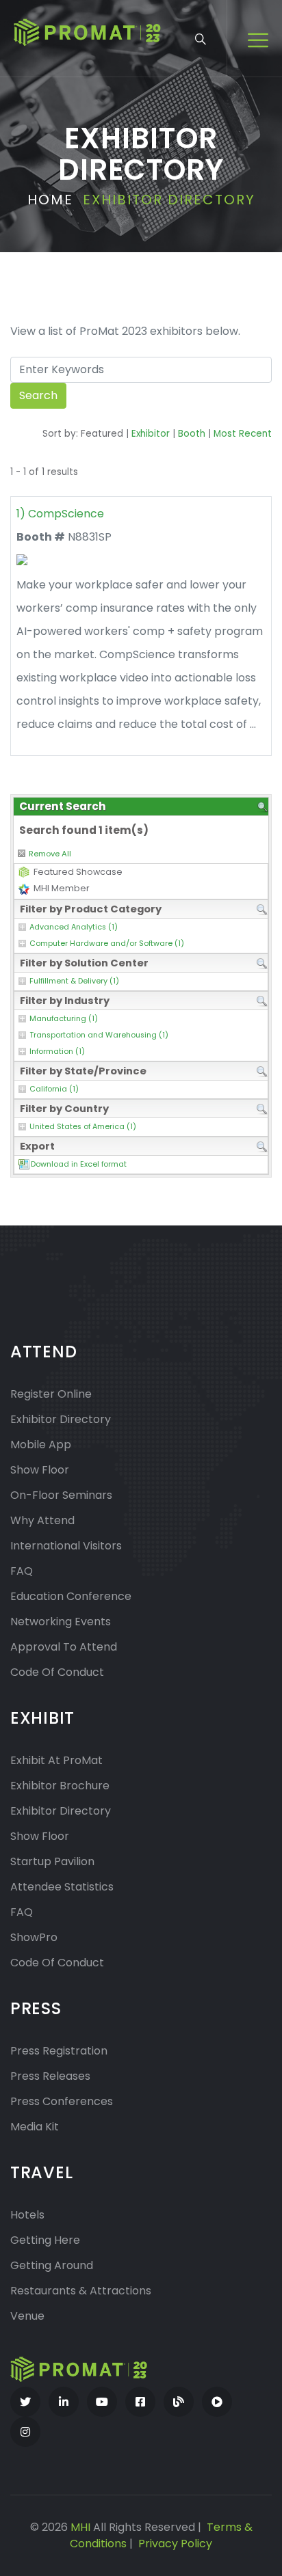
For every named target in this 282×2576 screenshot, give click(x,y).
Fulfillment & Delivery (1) (74, 981)
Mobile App (41, 1445)
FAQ (22, 1571)
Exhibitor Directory (61, 1419)
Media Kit (35, 2127)
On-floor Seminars (61, 1495)
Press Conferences (62, 2101)
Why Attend (42, 1520)
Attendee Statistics (62, 1887)
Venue (27, 2316)
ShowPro (34, 1937)
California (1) (54, 1089)
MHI (80, 2527)
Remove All (50, 854)
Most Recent (243, 434)
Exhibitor (151, 434)
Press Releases (50, 2076)
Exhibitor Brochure (60, 1786)
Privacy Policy (175, 2544)
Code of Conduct (57, 1672)
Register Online (51, 1394)
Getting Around (52, 2265)
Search (38, 395)
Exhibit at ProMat (56, 1760)
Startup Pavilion (52, 1861)
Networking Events (61, 1622)
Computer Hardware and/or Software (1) (107, 944)
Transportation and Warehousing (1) (99, 1035)
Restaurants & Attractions (81, 2291)
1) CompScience (60, 514)
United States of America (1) (83, 1127)
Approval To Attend (64, 1647)
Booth (192, 434)
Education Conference (71, 1596)
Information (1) (57, 1052)
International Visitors (66, 1546)
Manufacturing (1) (64, 1019)
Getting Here (45, 2240)
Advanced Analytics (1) (74, 927)
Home (50, 200)
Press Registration (59, 2051)
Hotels (27, 2215)
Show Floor (40, 1470)
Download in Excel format (79, 1164)
